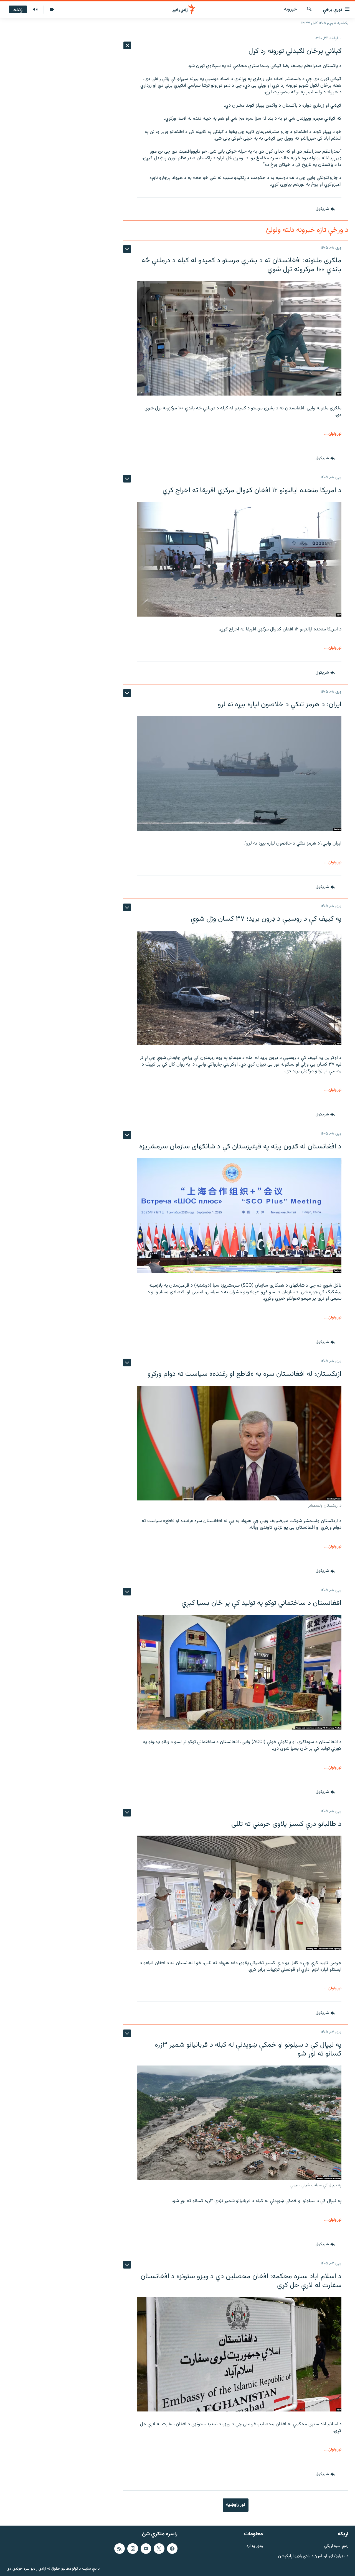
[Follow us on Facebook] (172, 2548)
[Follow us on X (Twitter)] (159, 2548)
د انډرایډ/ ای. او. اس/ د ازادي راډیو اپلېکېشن (313, 2556)
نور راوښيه (236, 2505)
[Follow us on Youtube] (146, 2548)
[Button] (325, 209)
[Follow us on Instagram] (133, 2548)
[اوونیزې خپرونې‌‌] (35, 10)
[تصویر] (52, 10)
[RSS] (120, 2548)
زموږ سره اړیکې (336, 2546)
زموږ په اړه (255, 2546)
